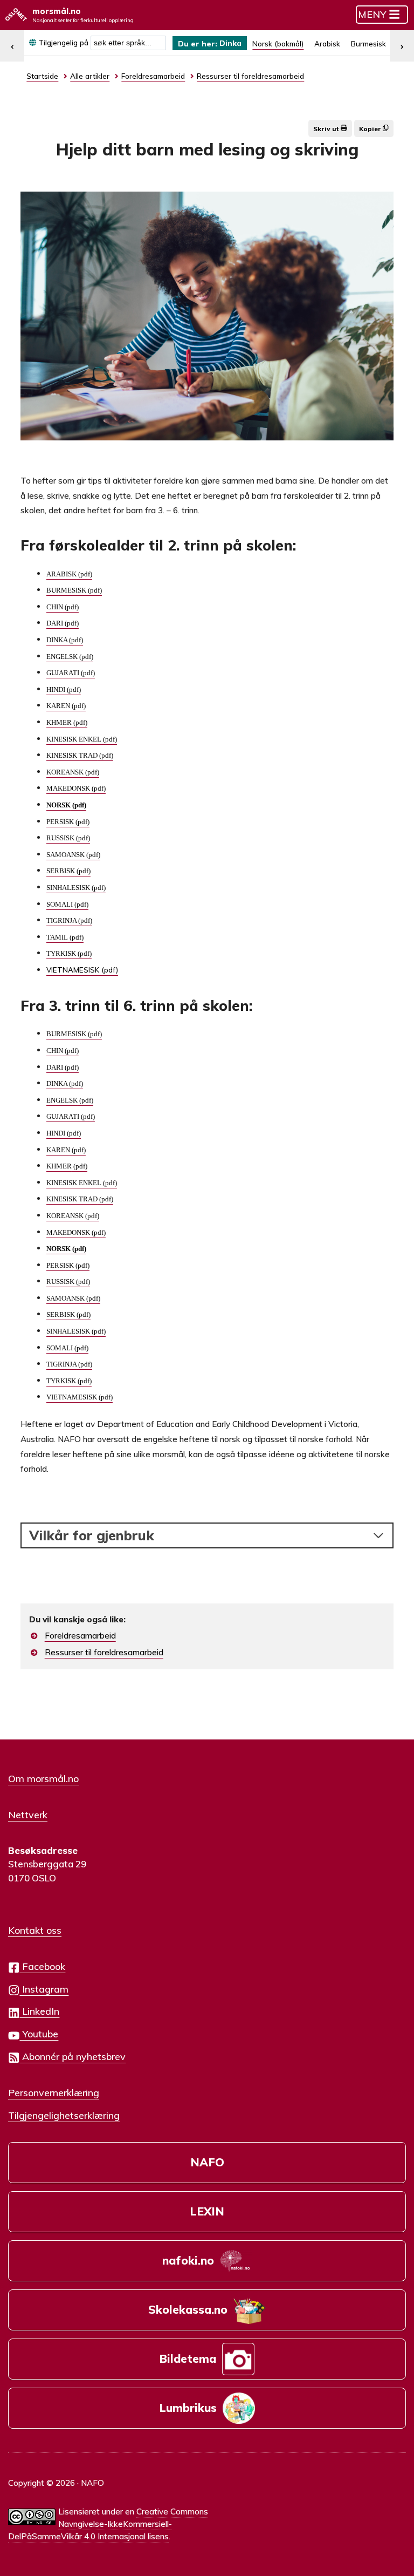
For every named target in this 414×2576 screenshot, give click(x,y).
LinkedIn (39, 2011)
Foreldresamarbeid (80, 1636)
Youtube (39, 2034)
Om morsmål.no (43, 1778)
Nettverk (28, 1814)
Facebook (42, 1966)
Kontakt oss (35, 1930)
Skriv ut (327, 129)
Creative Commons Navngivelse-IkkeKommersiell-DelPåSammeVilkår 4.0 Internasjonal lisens (108, 2524)
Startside (42, 76)
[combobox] (128, 43)
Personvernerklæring (54, 2092)
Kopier (371, 129)
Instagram (44, 1989)
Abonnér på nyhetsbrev (73, 2056)
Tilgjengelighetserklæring (64, 2115)
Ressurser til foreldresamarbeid (104, 1652)
